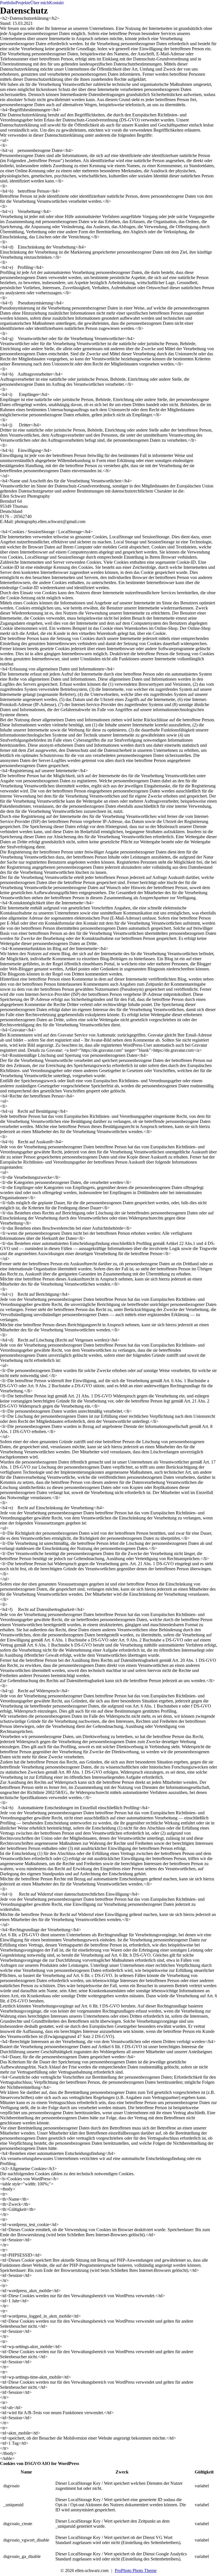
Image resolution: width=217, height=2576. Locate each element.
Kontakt (56, 3)
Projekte (23, 3)
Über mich (40, 3)
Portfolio (8, 3)
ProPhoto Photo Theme (136, 2570)
